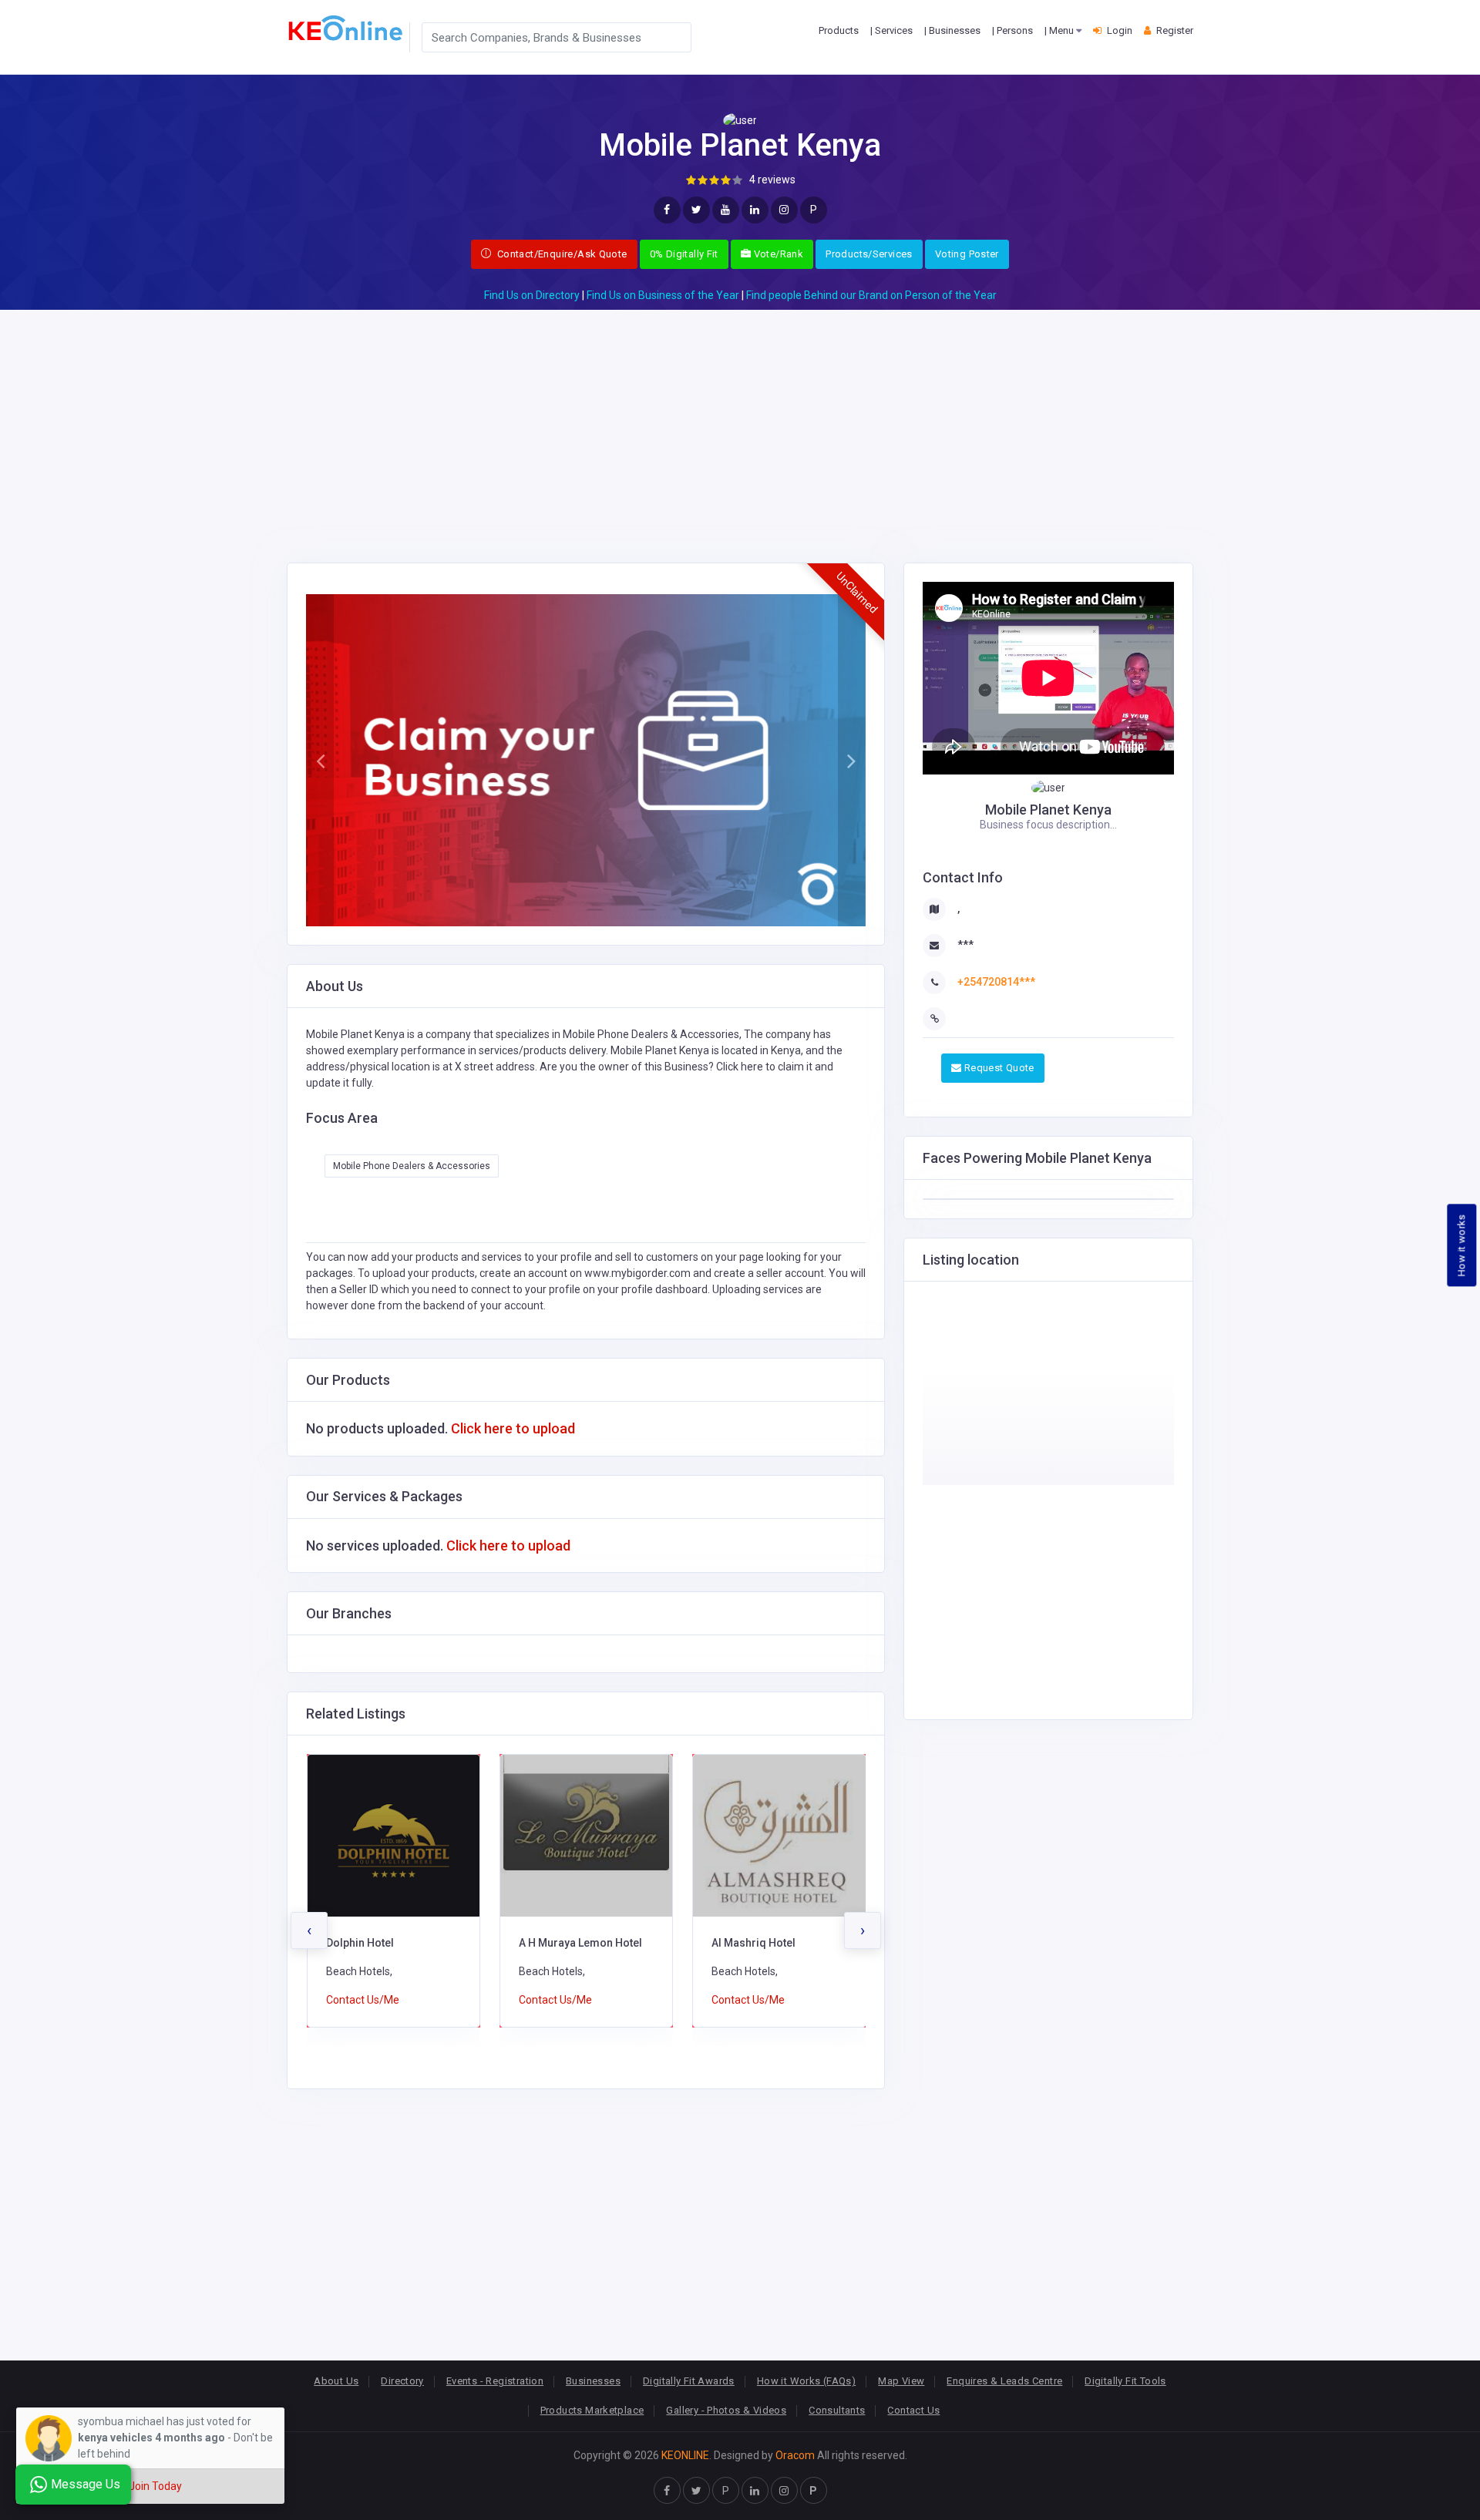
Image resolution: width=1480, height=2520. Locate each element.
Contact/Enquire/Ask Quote (560, 254)
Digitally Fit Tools (1125, 2381)
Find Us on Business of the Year (663, 295)
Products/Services (869, 254)
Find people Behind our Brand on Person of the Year (871, 295)
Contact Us (913, 2410)
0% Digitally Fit (684, 254)
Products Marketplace (592, 2410)
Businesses (593, 2381)
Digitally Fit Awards (689, 2381)
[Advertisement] (740, 418)
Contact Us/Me (363, 2000)
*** (965, 945)
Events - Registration (495, 2381)
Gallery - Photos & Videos (726, 2410)
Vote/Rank (777, 254)
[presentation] (309, 1930)
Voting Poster (967, 254)
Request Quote (997, 1068)
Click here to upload (513, 1428)
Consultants (837, 2410)
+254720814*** (996, 982)
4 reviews (772, 180)
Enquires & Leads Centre (1004, 2381)
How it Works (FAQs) (806, 2381)
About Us (336, 2381)
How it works (1462, 1246)
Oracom (795, 2455)
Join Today (155, 2486)
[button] (320, 761)
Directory (402, 2381)
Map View (901, 2381)
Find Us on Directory (532, 295)
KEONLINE (685, 2455)
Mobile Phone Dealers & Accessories (412, 1166)
